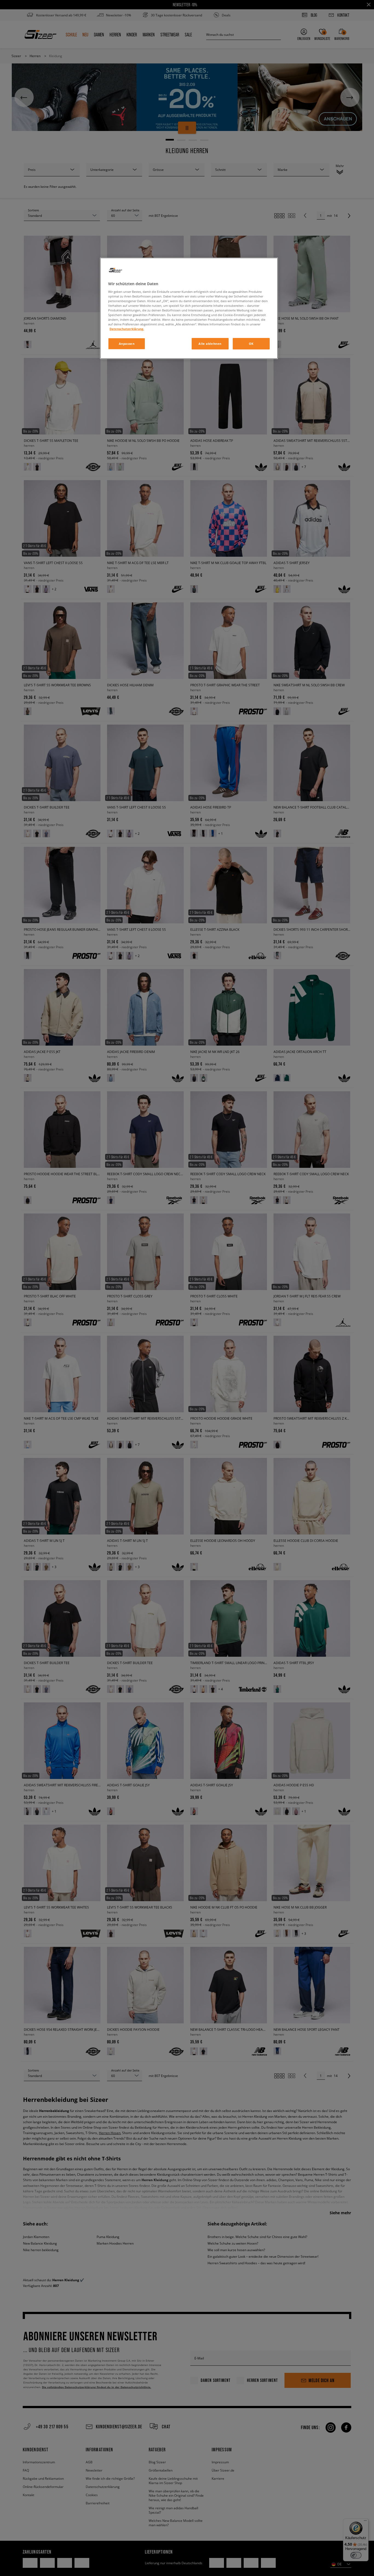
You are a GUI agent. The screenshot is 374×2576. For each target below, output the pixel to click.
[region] (189, 308)
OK (251, 344)
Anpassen (127, 344)
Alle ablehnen (210, 344)
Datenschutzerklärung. (127, 329)
